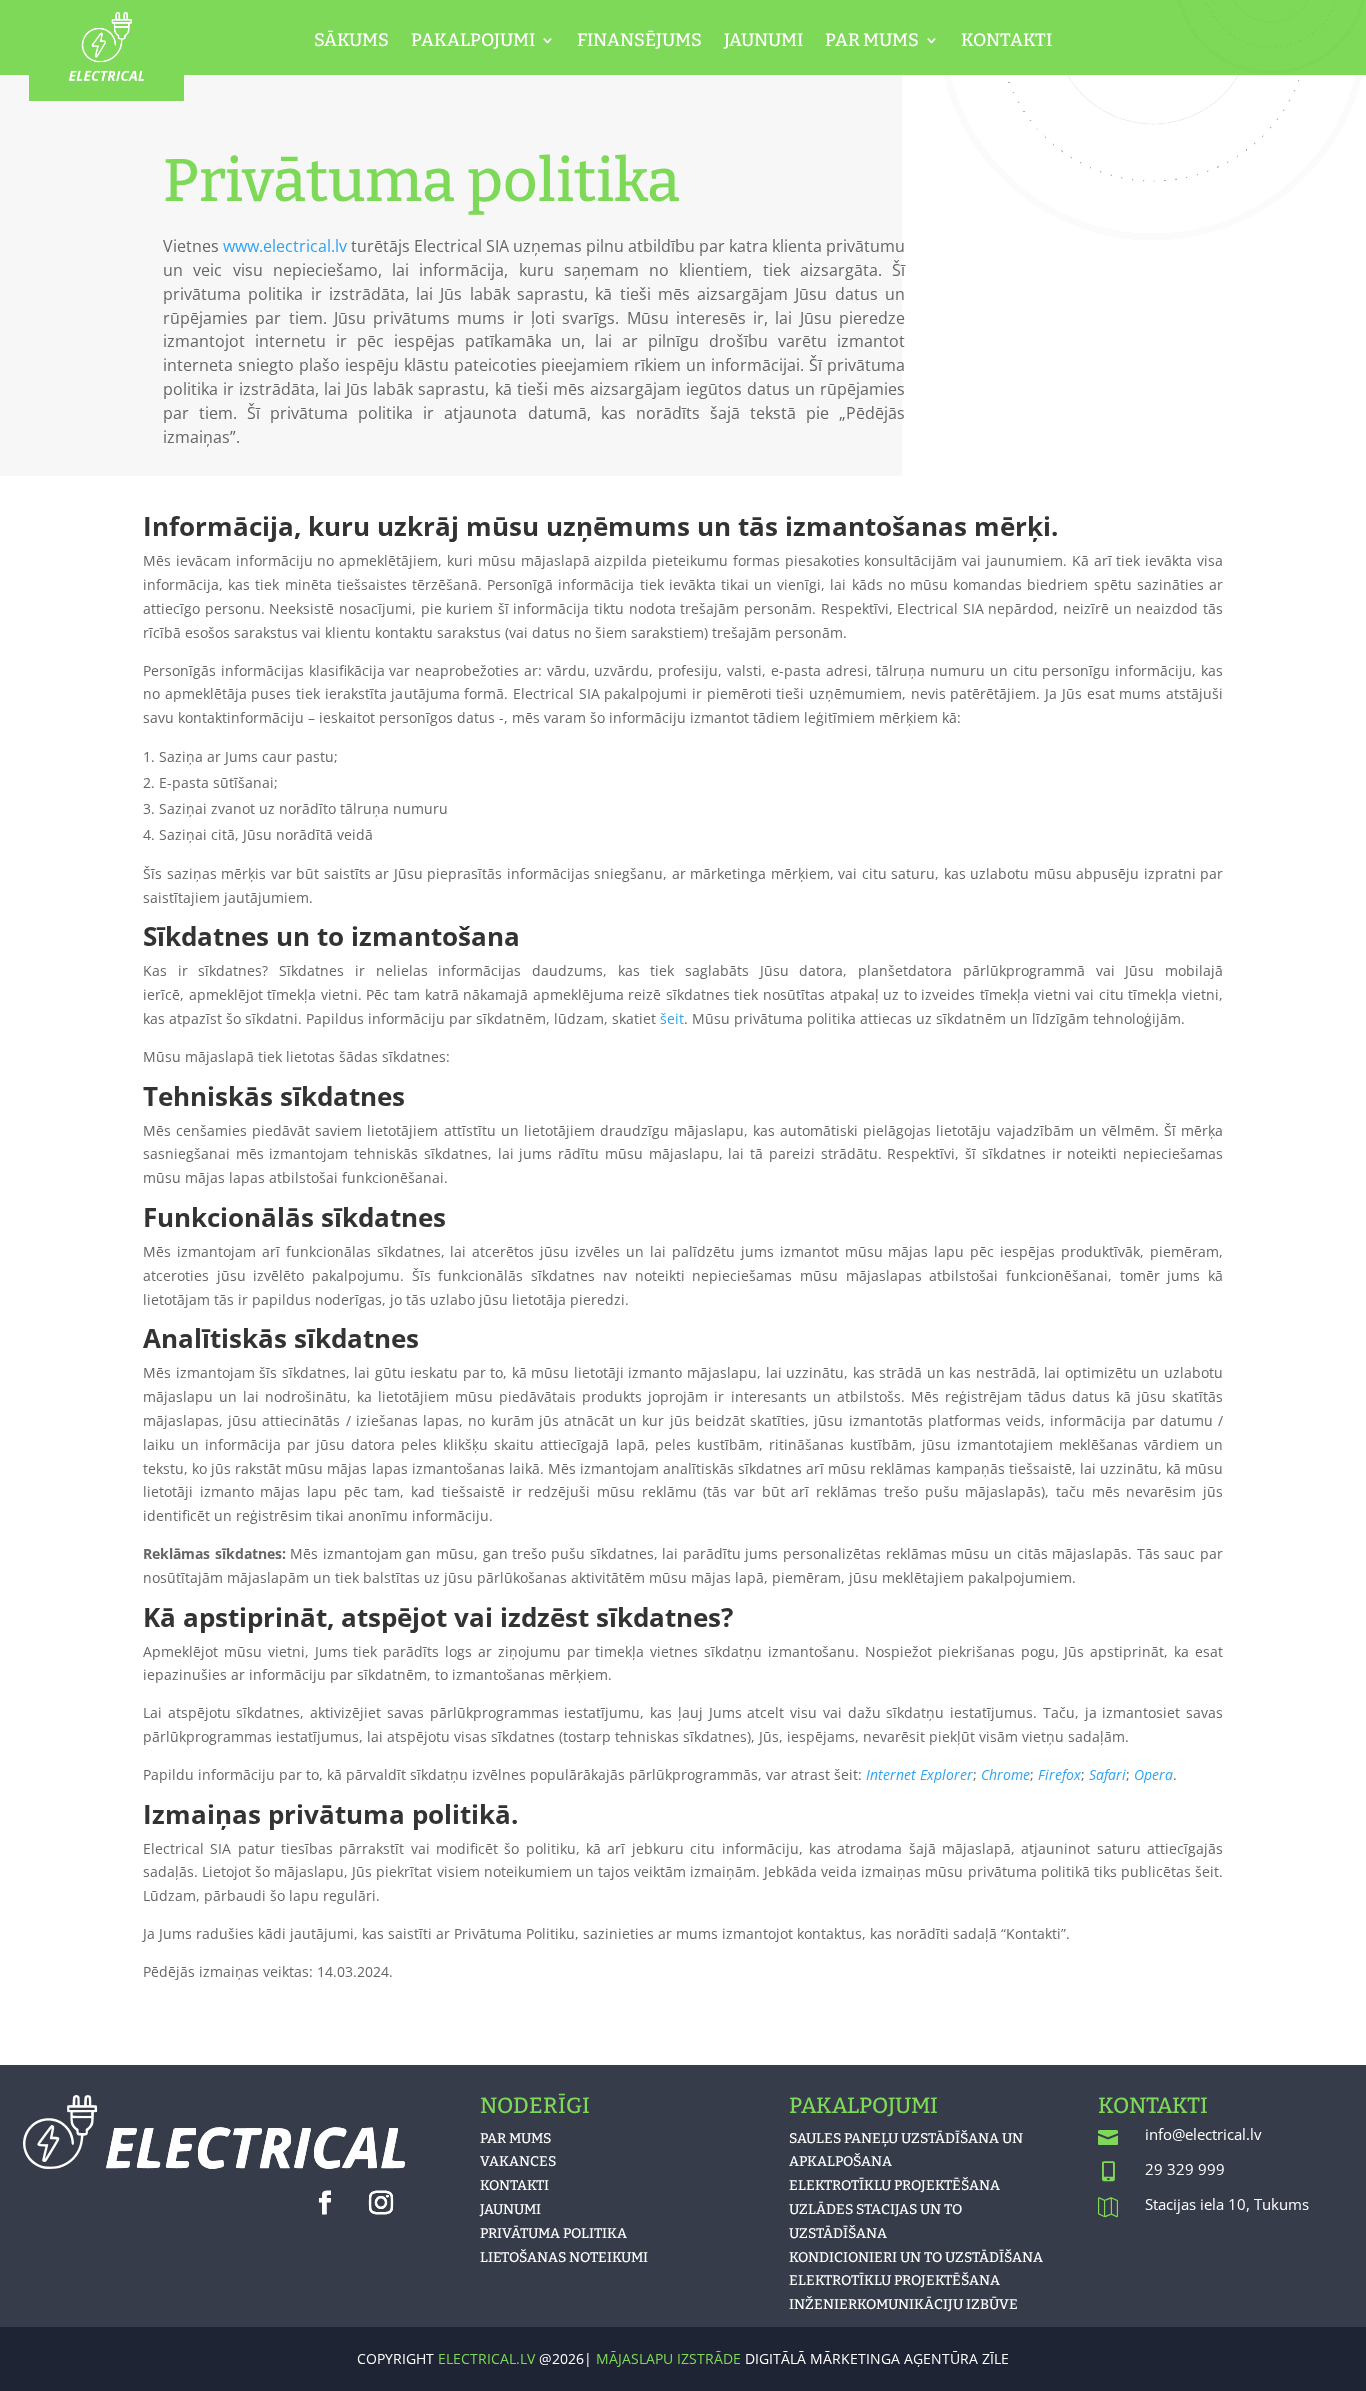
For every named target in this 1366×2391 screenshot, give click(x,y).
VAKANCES (518, 2161)
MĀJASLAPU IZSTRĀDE (670, 2358)
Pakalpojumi (473, 42)
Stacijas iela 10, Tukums (1227, 2204)
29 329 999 (1185, 2169)
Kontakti (1006, 42)
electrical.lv (486, 2358)
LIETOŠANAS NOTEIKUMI (564, 2257)
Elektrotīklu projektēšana (894, 2185)
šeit (672, 1018)
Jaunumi (763, 42)
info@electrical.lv (1203, 2134)
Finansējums (639, 42)
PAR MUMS (515, 2138)
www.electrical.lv (285, 246)
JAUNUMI (510, 2209)
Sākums (351, 42)
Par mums (872, 42)
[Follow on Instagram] (381, 2203)
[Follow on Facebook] (325, 2203)
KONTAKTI (514, 2185)
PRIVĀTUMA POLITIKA (553, 2233)
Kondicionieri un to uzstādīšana (916, 2257)
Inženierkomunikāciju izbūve (903, 2304)
